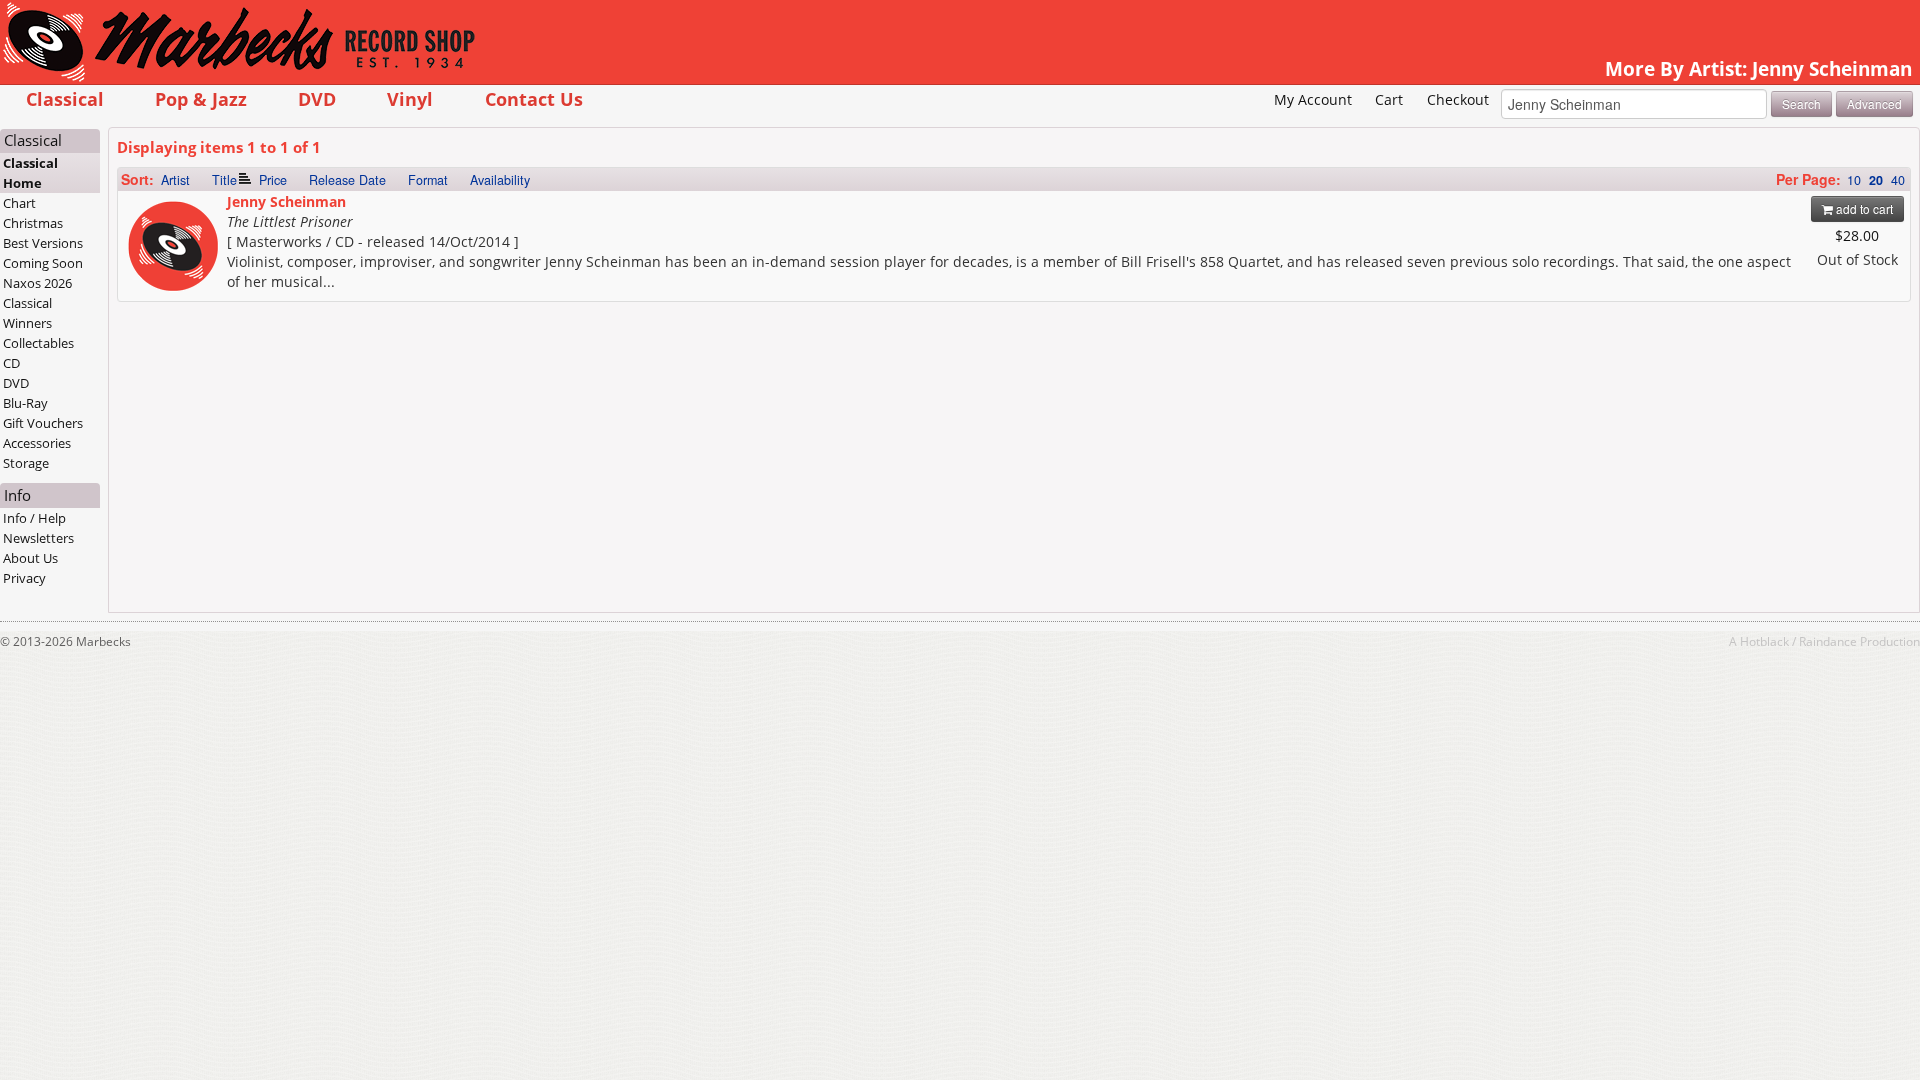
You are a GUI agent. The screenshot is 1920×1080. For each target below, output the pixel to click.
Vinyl (410, 98)
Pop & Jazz (201, 98)
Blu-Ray (25, 403)
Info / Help (34, 518)
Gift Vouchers (43, 423)
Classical (65, 98)
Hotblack (1764, 641)
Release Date (347, 180)
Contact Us (534, 98)
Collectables (38, 343)
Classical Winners (27, 313)
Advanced (1874, 103)
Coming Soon (43, 263)
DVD (317, 98)
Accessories (37, 443)
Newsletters (38, 538)
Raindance (1828, 641)
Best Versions (43, 243)
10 (1854, 180)
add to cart (1863, 208)
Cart (1389, 99)
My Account (1313, 99)
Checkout (1458, 99)
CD (11, 363)
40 (1898, 180)
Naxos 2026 (37, 283)
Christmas (33, 223)
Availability (500, 180)
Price (273, 180)
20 (1876, 180)
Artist (175, 180)
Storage (26, 463)
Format (428, 180)
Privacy (24, 578)
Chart (19, 203)
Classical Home (30, 173)
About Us (30, 558)
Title (224, 180)
